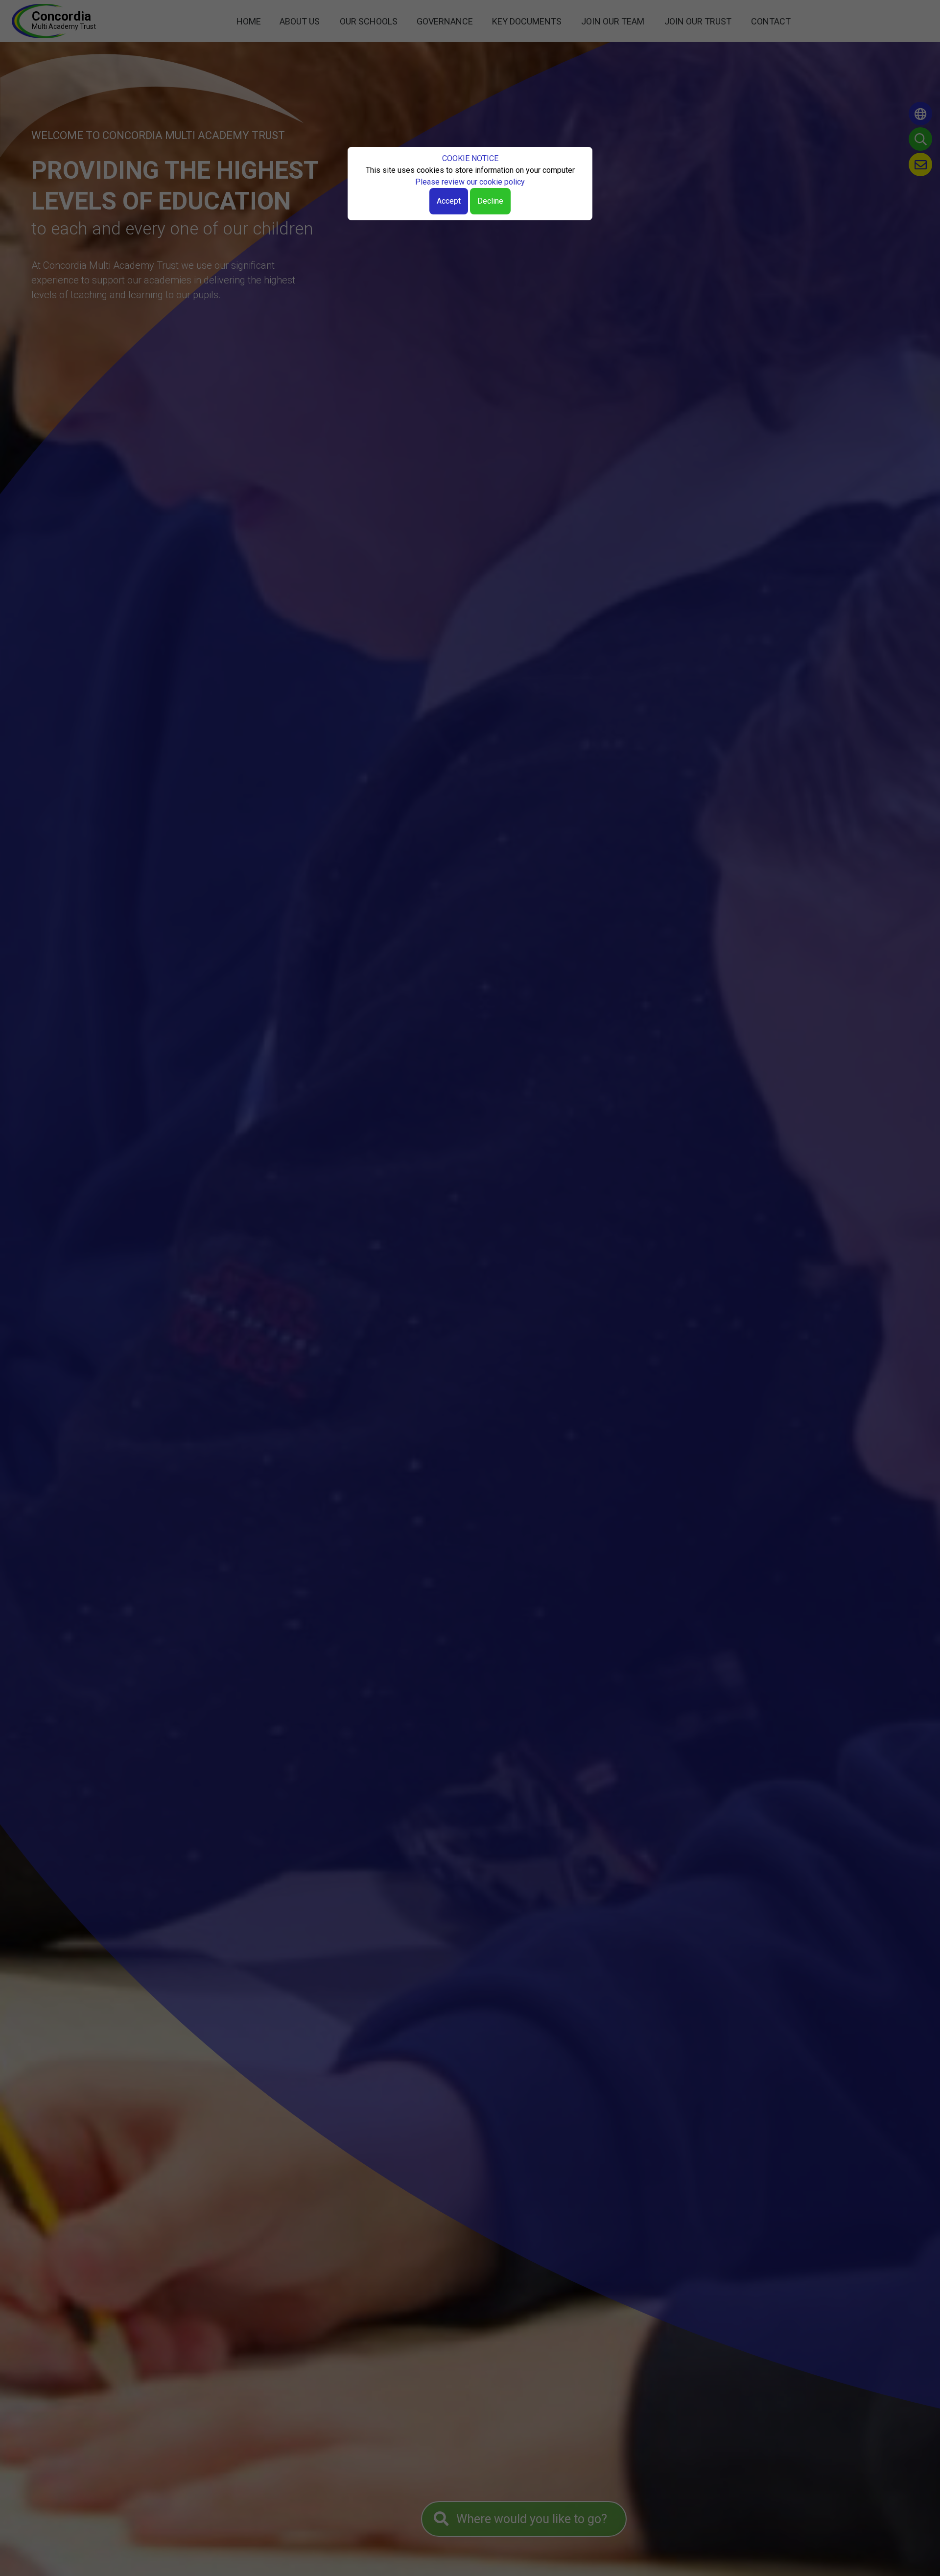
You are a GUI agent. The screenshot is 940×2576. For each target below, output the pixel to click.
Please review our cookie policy (470, 182)
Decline (490, 201)
